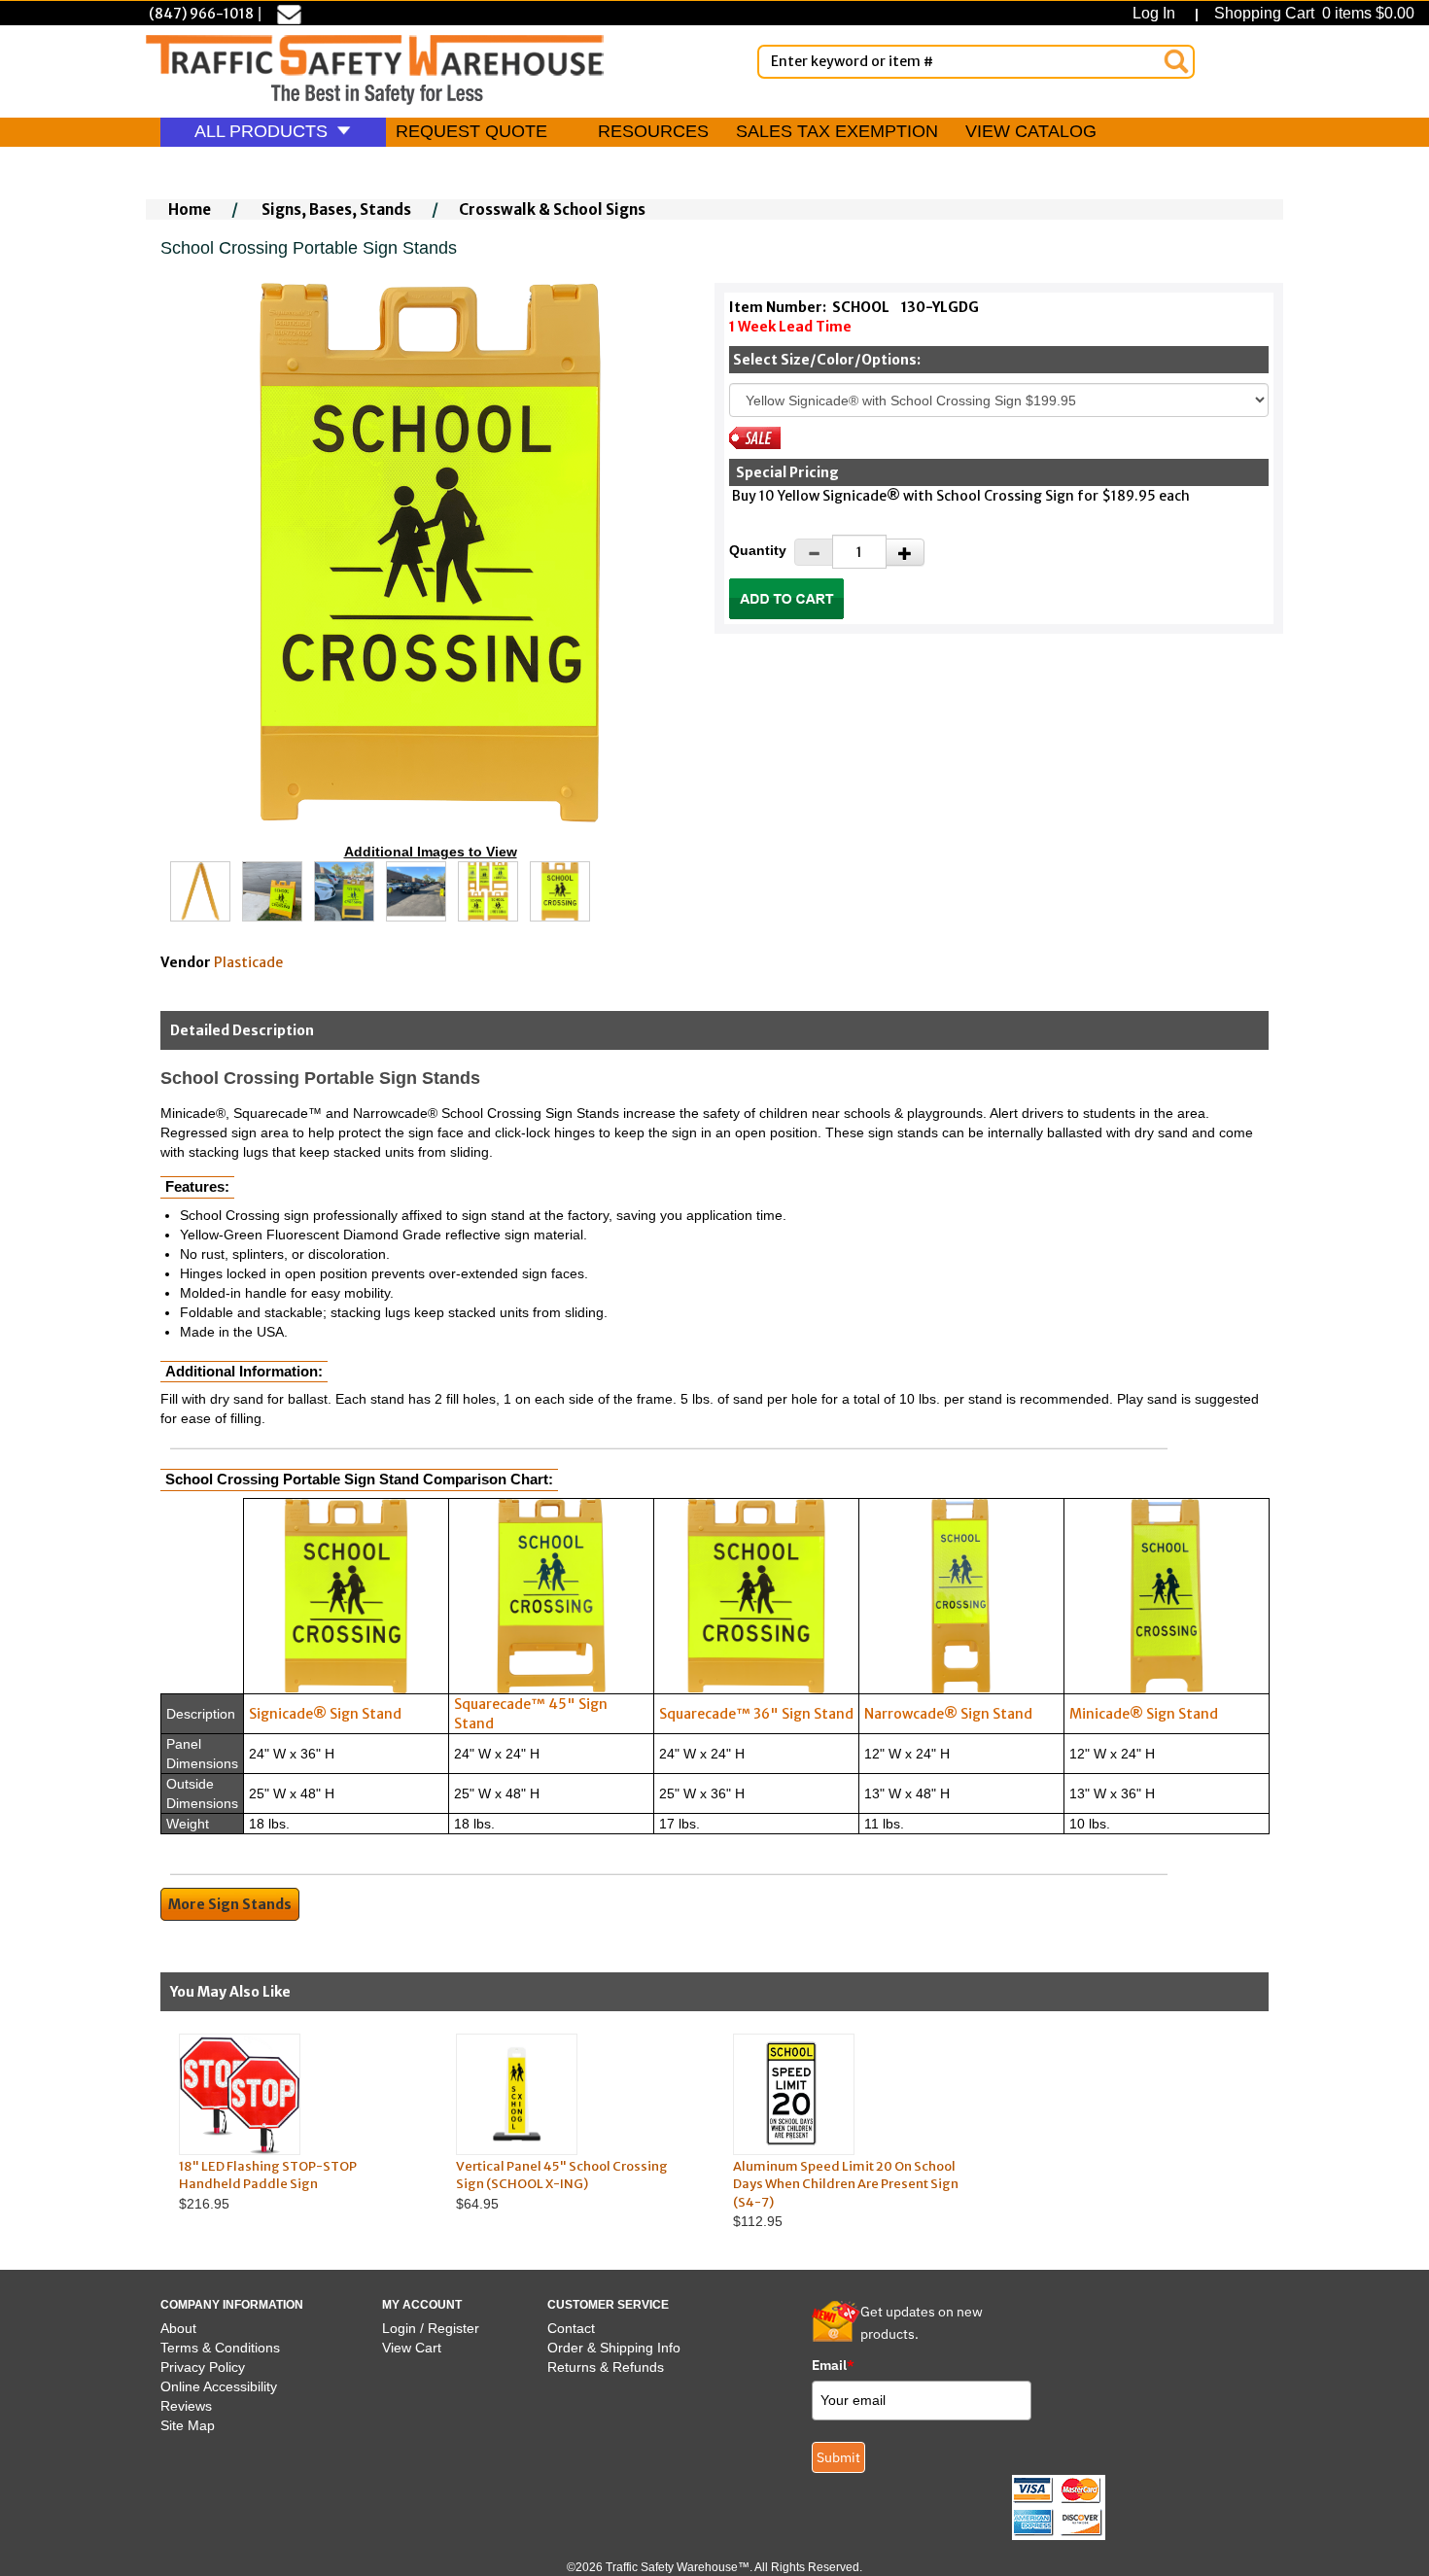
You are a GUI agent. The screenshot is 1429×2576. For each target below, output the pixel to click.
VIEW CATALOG (1031, 131)
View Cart (412, 2348)
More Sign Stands (230, 1904)
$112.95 (846, 2194)
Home (190, 209)
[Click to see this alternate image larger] (200, 891)
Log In (1158, 13)
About (178, 2328)
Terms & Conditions (220, 2348)
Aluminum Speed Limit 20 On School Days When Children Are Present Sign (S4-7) (846, 2184)
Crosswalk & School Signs (552, 209)
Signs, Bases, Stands (336, 209)
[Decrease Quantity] (814, 552)
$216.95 (268, 2185)
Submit (838, 2457)
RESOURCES (653, 131)
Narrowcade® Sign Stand (948, 1714)
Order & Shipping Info (614, 2348)
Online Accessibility (219, 2386)
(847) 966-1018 (201, 14)
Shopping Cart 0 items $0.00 (1312, 13)
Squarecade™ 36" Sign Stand (756, 1714)
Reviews (186, 2406)
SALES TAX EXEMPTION (837, 131)
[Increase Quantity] (905, 552)
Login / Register (431, 2328)
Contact (571, 2328)
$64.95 (562, 2185)
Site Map (188, 2425)
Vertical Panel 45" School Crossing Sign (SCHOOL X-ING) (562, 2176)
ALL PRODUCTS (263, 131)
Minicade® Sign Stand (1144, 1714)
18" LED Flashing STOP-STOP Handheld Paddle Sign (268, 2176)
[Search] (1176, 61)
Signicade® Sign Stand (325, 1714)
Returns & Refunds (606, 2367)
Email (833, 2365)
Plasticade (248, 962)
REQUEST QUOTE (471, 131)
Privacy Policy (203, 2367)
